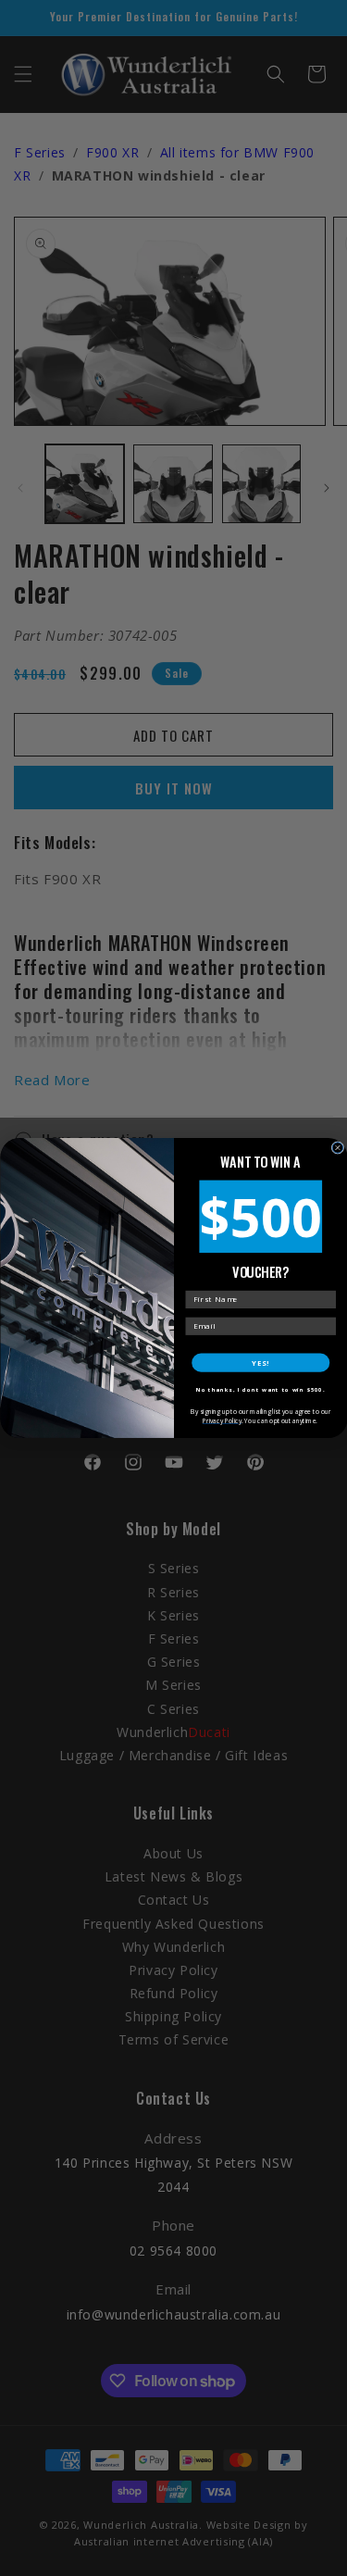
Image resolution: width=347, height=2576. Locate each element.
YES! (260, 1363)
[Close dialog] (338, 1148)
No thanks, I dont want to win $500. (260, 1390)
